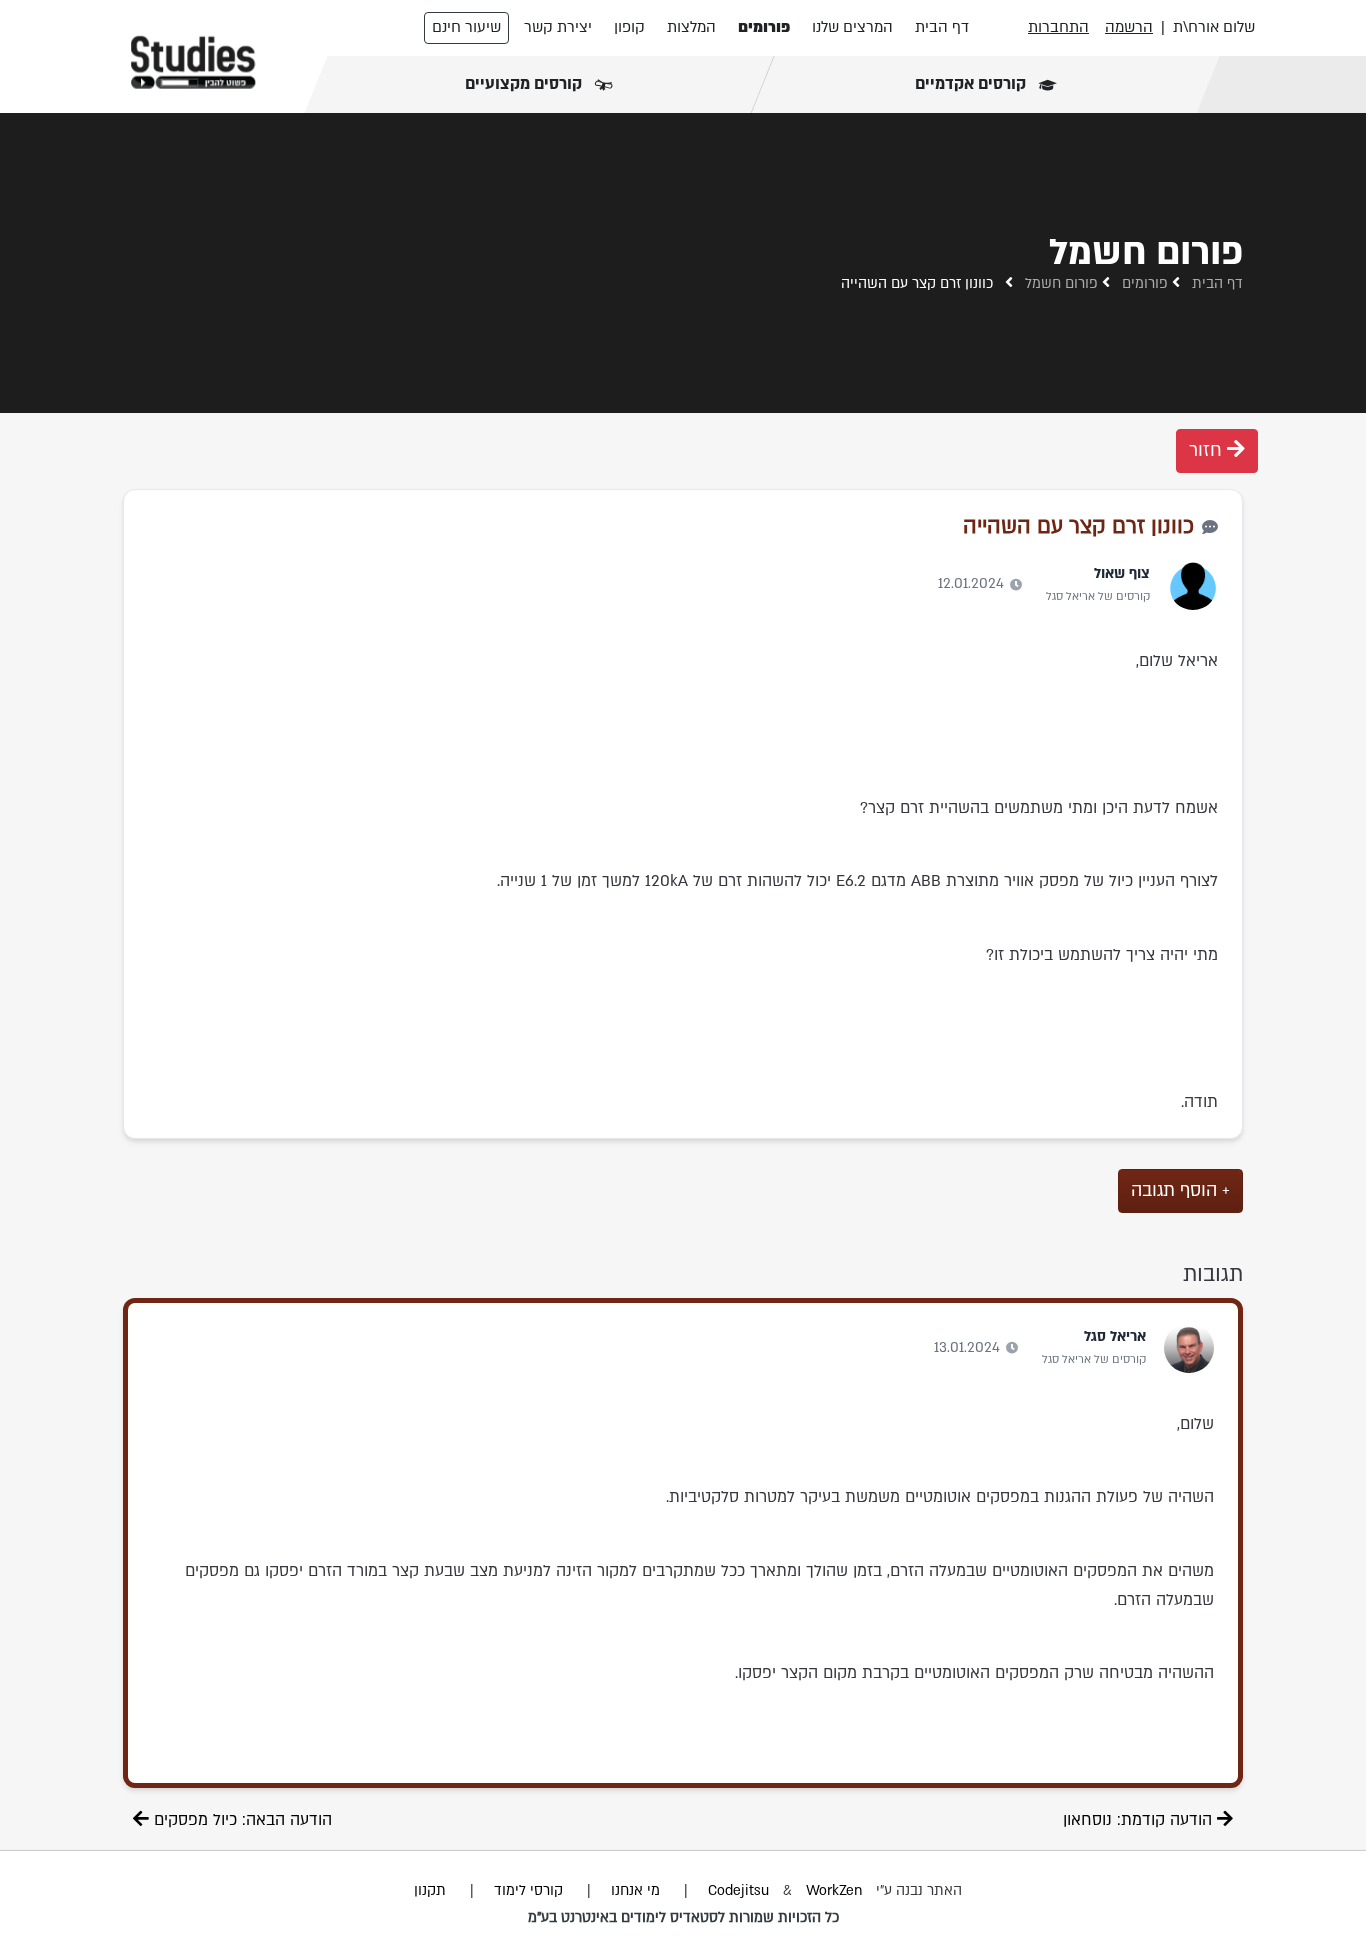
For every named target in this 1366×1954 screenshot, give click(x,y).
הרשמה (1129, 27)
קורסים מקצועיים (525, 84)
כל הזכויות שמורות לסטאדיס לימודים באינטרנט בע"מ (683, 1917)
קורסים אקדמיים (971, 84)
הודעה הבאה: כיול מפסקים (240, 1820)
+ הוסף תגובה (1180, 1190)
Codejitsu (740, 1890)
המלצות (691, 27)
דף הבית (942, 27)
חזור (1208, 450)
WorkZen (834, 1890)
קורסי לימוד (528, 1890)
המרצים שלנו (852, 27)
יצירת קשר (558, 27)
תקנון (430, 1890)
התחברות (1058, 27)
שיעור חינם (466, 27)
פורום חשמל (1061, 283)
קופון (629, 27)
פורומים (764, 27)
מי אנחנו (635, 1890)
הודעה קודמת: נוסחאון (1140, 1820)
